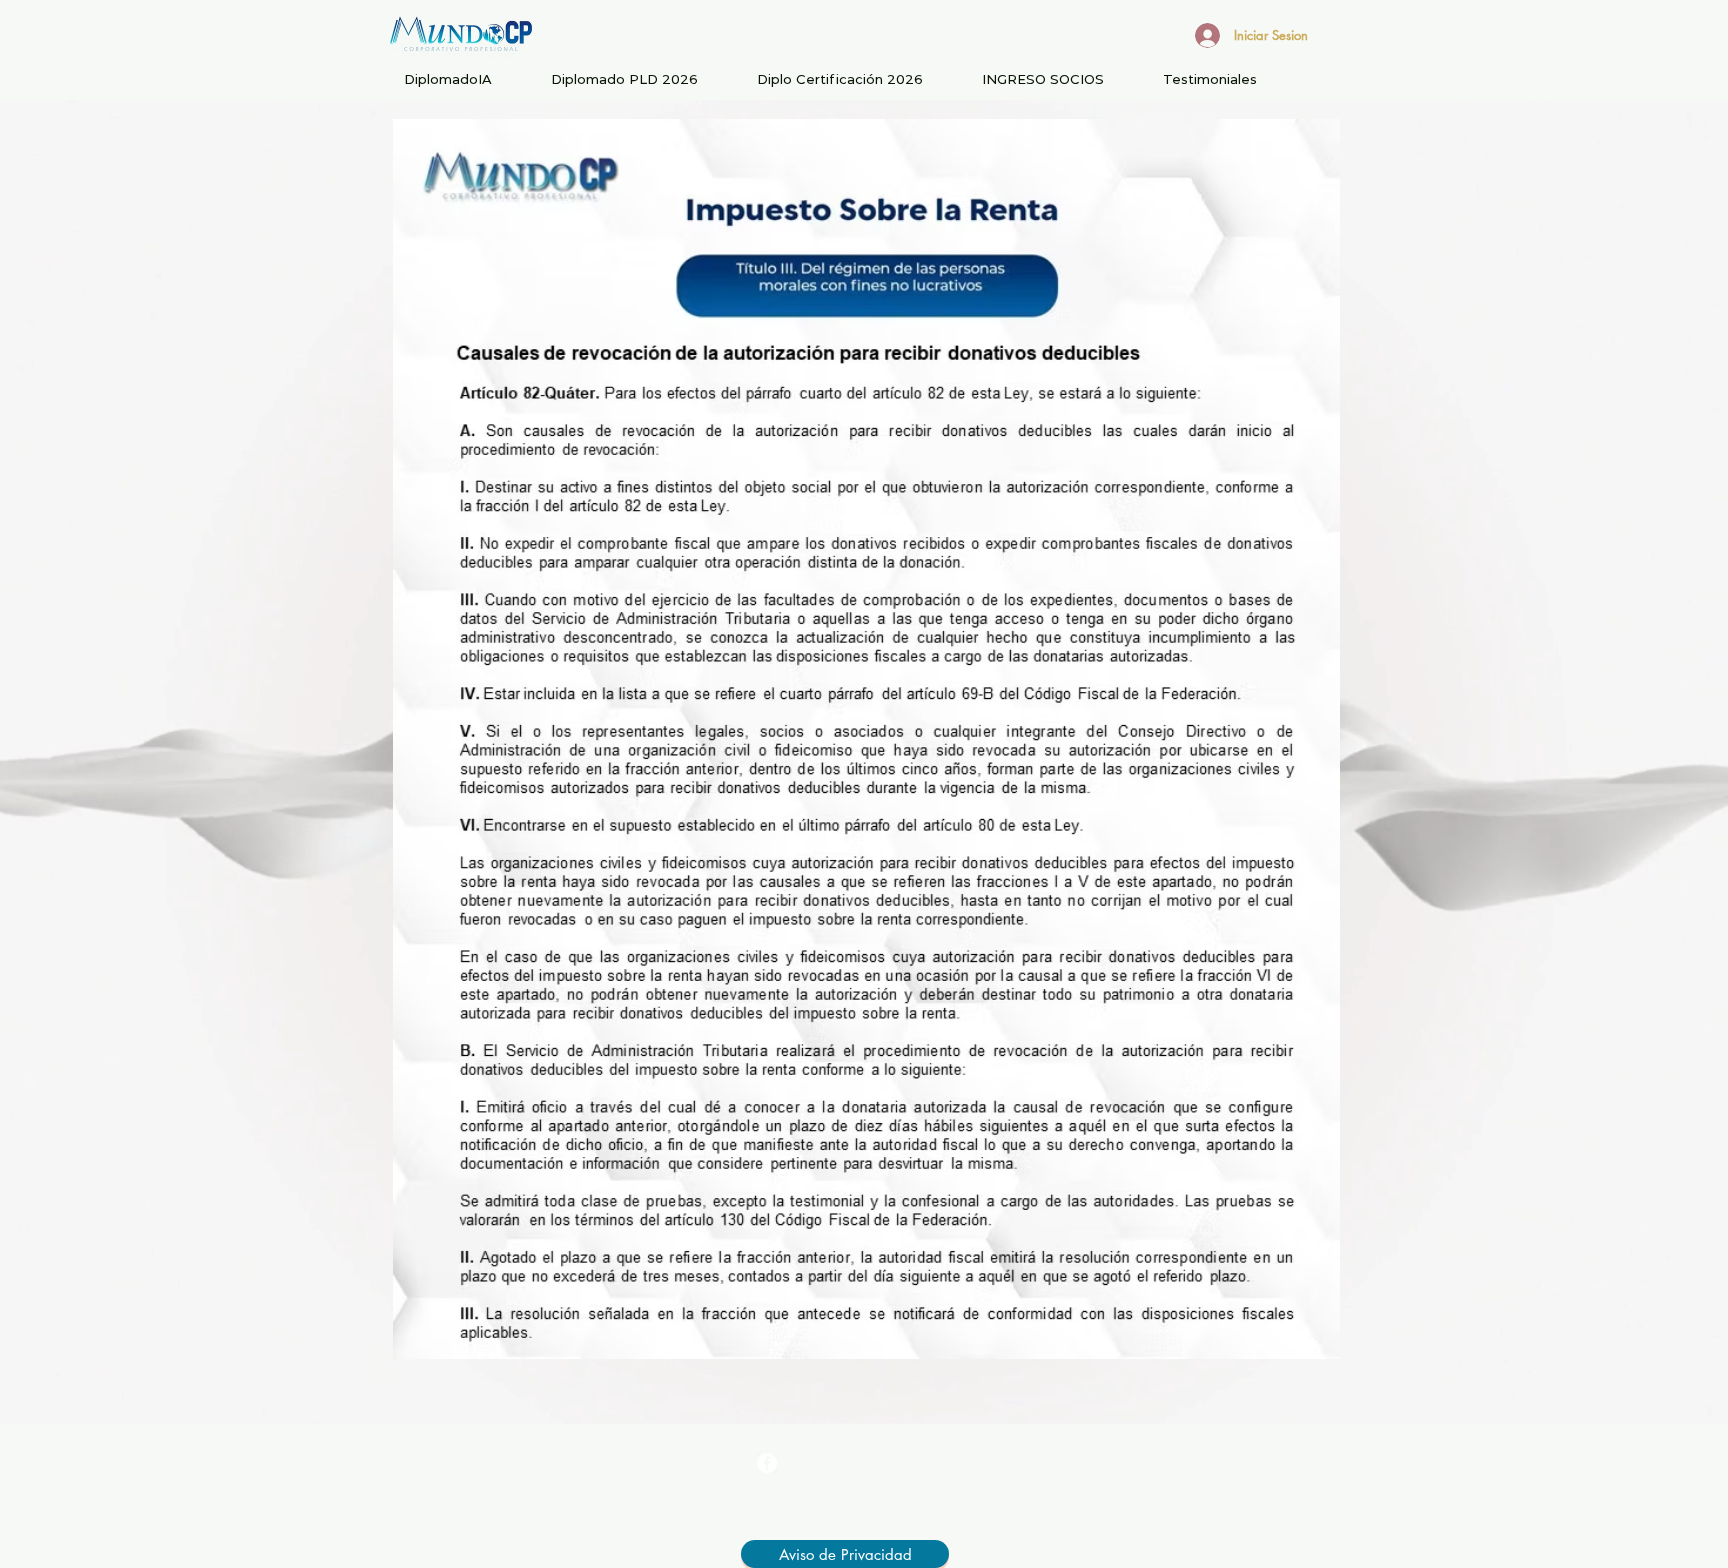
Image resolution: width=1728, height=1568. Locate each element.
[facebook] (767, 1463)
